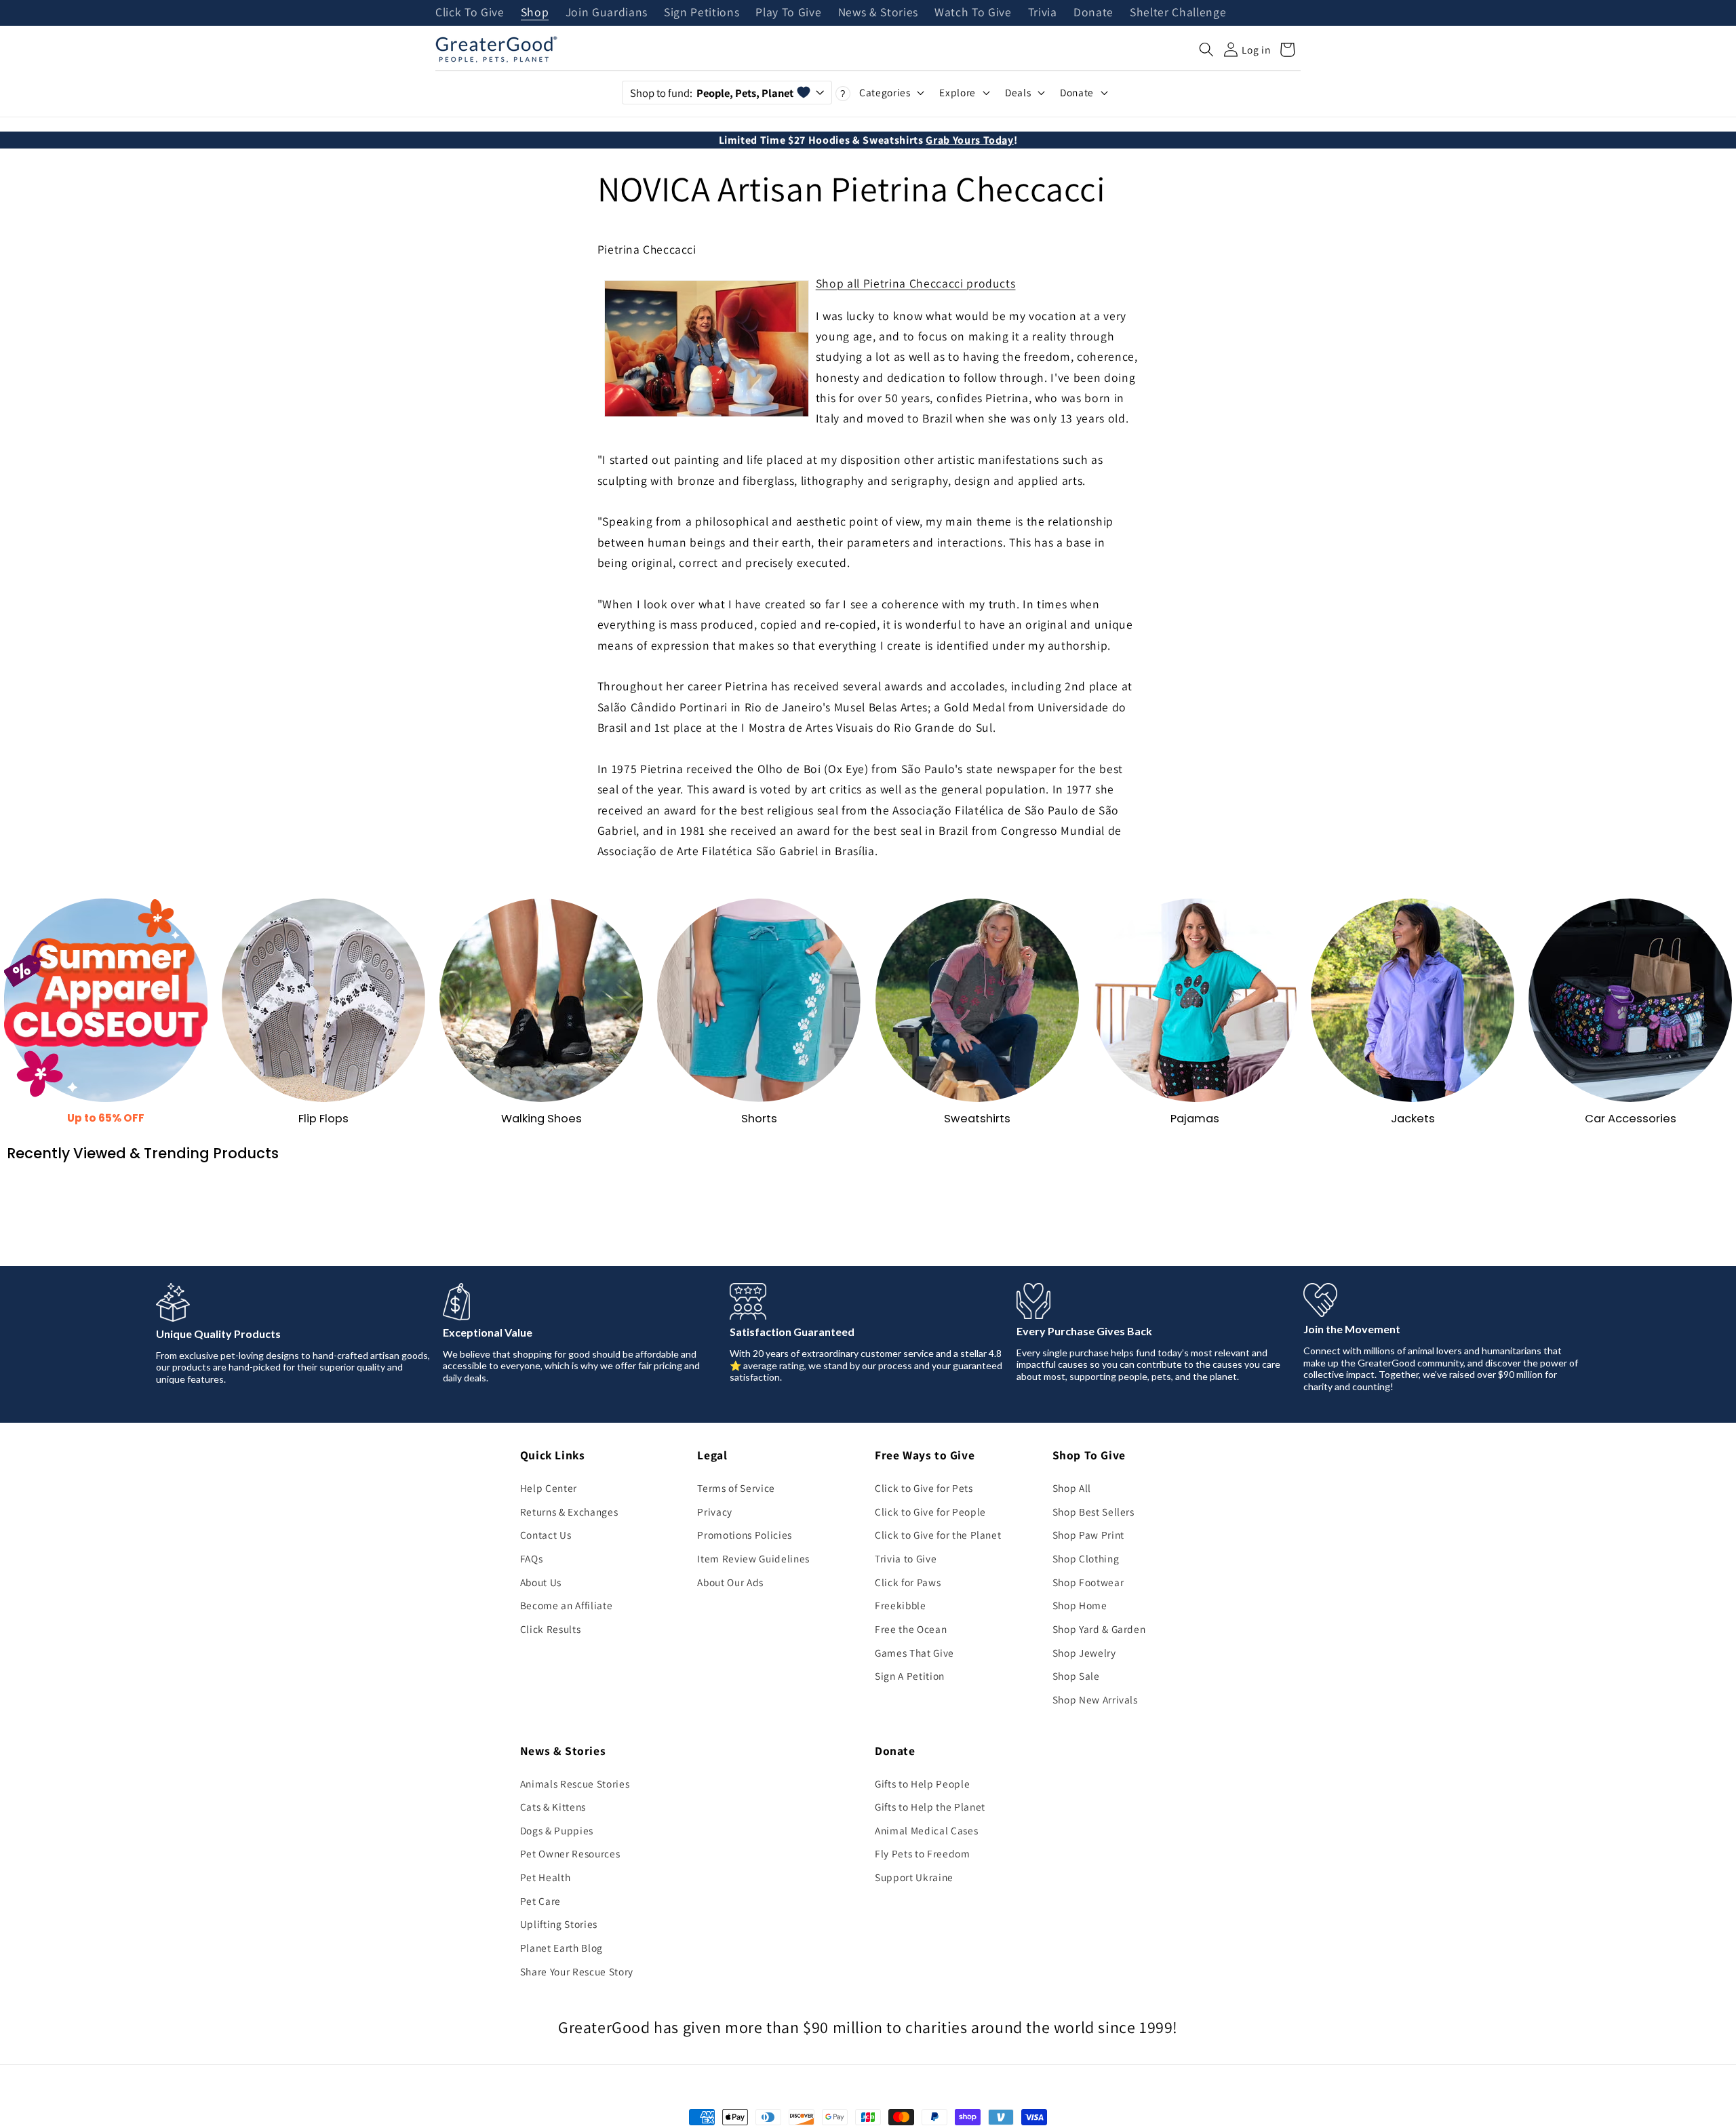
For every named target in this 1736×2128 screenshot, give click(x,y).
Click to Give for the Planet (938, 1535)
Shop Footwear (1088, 1582)
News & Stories (878, 13)
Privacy (715, 1512)
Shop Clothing (1086, 1558)
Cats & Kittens (553, 1807)
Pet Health (546, 1877)
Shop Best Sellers (1093, 1512)
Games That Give (914, 1653)
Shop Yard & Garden (1099, 1629)
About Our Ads (730, 1582)
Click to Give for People (930, 1512)
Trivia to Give (906, 1558)
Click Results (551, 1629)
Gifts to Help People (922, 1784)
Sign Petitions (702, 13)
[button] (1206, 50)
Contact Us (546, 1535)
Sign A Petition (910, 1676)
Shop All (1072, 1488)
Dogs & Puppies (557, 1830)
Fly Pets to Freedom (923, 1853)
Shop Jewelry (1084, 1653)
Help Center (549, 1488)
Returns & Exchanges (569, 1512)
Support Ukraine (914, 1877)
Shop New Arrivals (1095, 1699)
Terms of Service (736, 1488)
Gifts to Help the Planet (930, 1807)
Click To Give (470, 13)
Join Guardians (607, 13)
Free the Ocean (911, 1629)
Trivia (1043, 13)
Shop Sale (1076, 1676)
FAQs (532, 1558)
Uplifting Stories (559, 1924)
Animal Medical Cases (926, 1830)
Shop (535, 13)
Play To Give (788, 13)
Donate (1093, 13)
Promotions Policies (745, 1535)
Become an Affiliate (567, 1605)
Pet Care (540, 1901)
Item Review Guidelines (753, 1558)
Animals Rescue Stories (575, 1784)
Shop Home (1080, 1605)
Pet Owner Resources (570, 1853)
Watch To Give (973, 13)
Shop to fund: (712, 93)
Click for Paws (908, 1582)
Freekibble (901, 1605)
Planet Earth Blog (561, 1948)
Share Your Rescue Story (577, 1971)
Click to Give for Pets (924, 1488)
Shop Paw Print (1088, 1535)
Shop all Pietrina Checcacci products (916, 283)
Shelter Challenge (1178, 13)
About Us (541, 1582)
